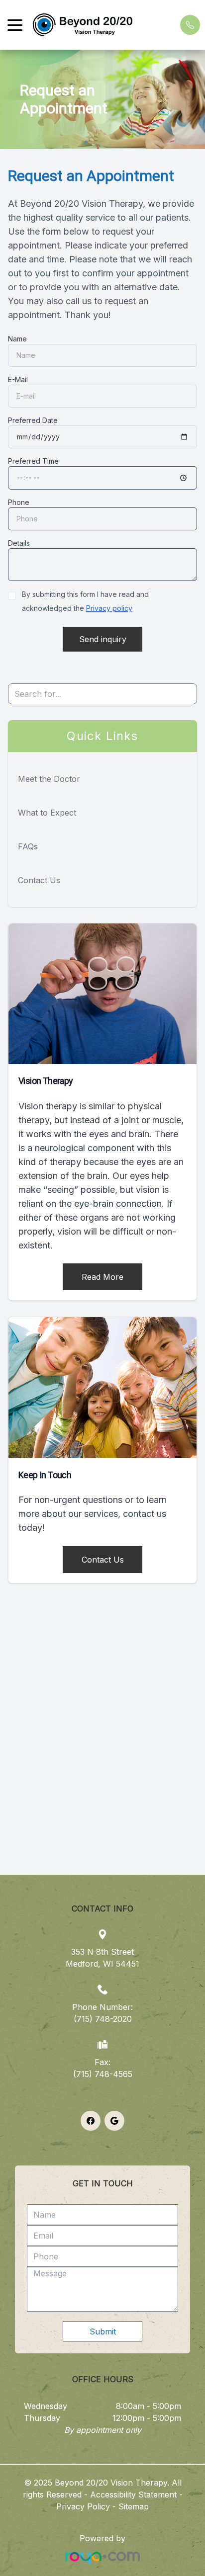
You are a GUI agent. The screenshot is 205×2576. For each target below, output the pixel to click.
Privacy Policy (83, 2506)
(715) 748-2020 (103, 2019)
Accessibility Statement (133, 2494)
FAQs (28, 846)
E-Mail (18, 379)
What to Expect (47, 813)
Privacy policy (109, 608)
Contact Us (39, 880)
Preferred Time (33, 461)
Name (17, 339)
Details (19, 543)
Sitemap (134, 2506)
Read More (102, 1277)
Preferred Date (33, 420)
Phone (19, 502)
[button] (15, 25)
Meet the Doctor (49, 779)
